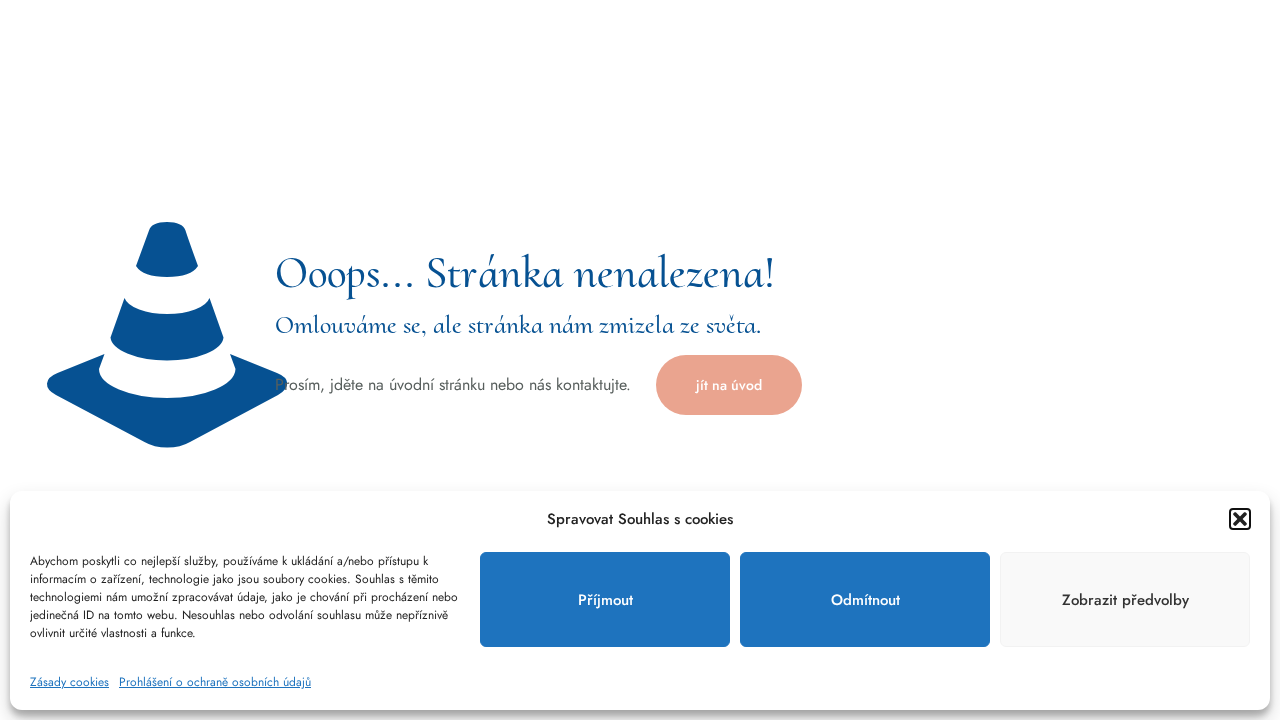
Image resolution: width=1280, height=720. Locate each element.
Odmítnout (865, 600)
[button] (1240, 519)
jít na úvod (729, 385)
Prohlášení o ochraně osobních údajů (215, 682)
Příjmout (605, 600)
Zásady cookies (69, 682)
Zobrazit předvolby (1125, 600)
